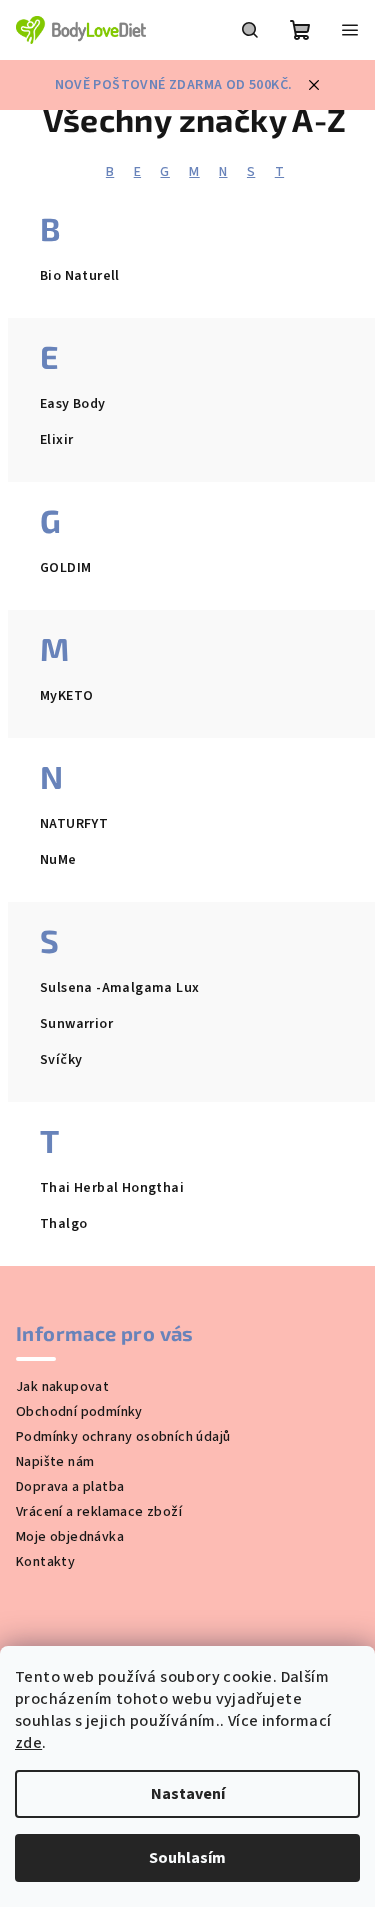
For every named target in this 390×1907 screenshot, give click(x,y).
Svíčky (61, 1060)
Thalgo (63, 1224)
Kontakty (45, 1562)
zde (28, 1743)
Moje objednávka (70, 1537)
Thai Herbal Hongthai (112, 1188)
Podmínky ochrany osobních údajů (123, 1437)
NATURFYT (74, 824)
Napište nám (55, 1462)
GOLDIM (65, 568)
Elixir (56, 440)
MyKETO (66, 696)
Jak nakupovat (62, 1387)
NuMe (58, 860)
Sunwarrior (76, 1024)
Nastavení (188, 1794)
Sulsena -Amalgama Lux (119, 988)
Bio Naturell (80, 276)
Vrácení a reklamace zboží (99, 1512)
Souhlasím (187, 1858)
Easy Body (73, 404)
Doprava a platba (70, 1487)
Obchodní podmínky (79, 1412)
